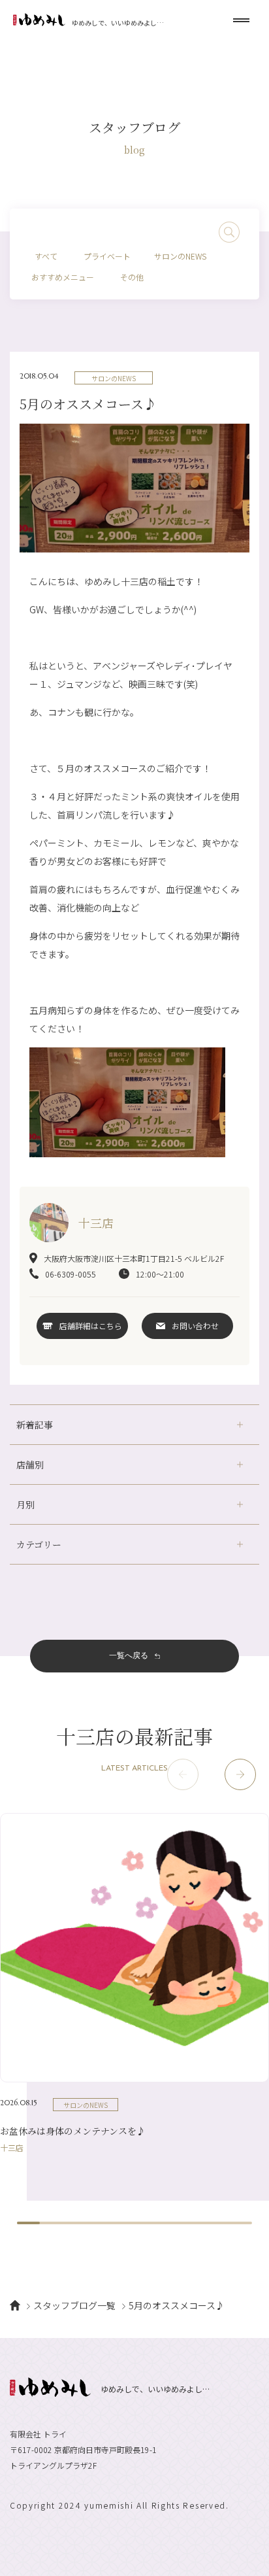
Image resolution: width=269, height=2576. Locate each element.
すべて (46, 256)
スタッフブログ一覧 (74, 2305)
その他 (132, 277)
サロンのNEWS (180, 256)
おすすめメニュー (63, 277)
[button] (240, 1774)
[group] (134, 1982)
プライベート (107, 256)
